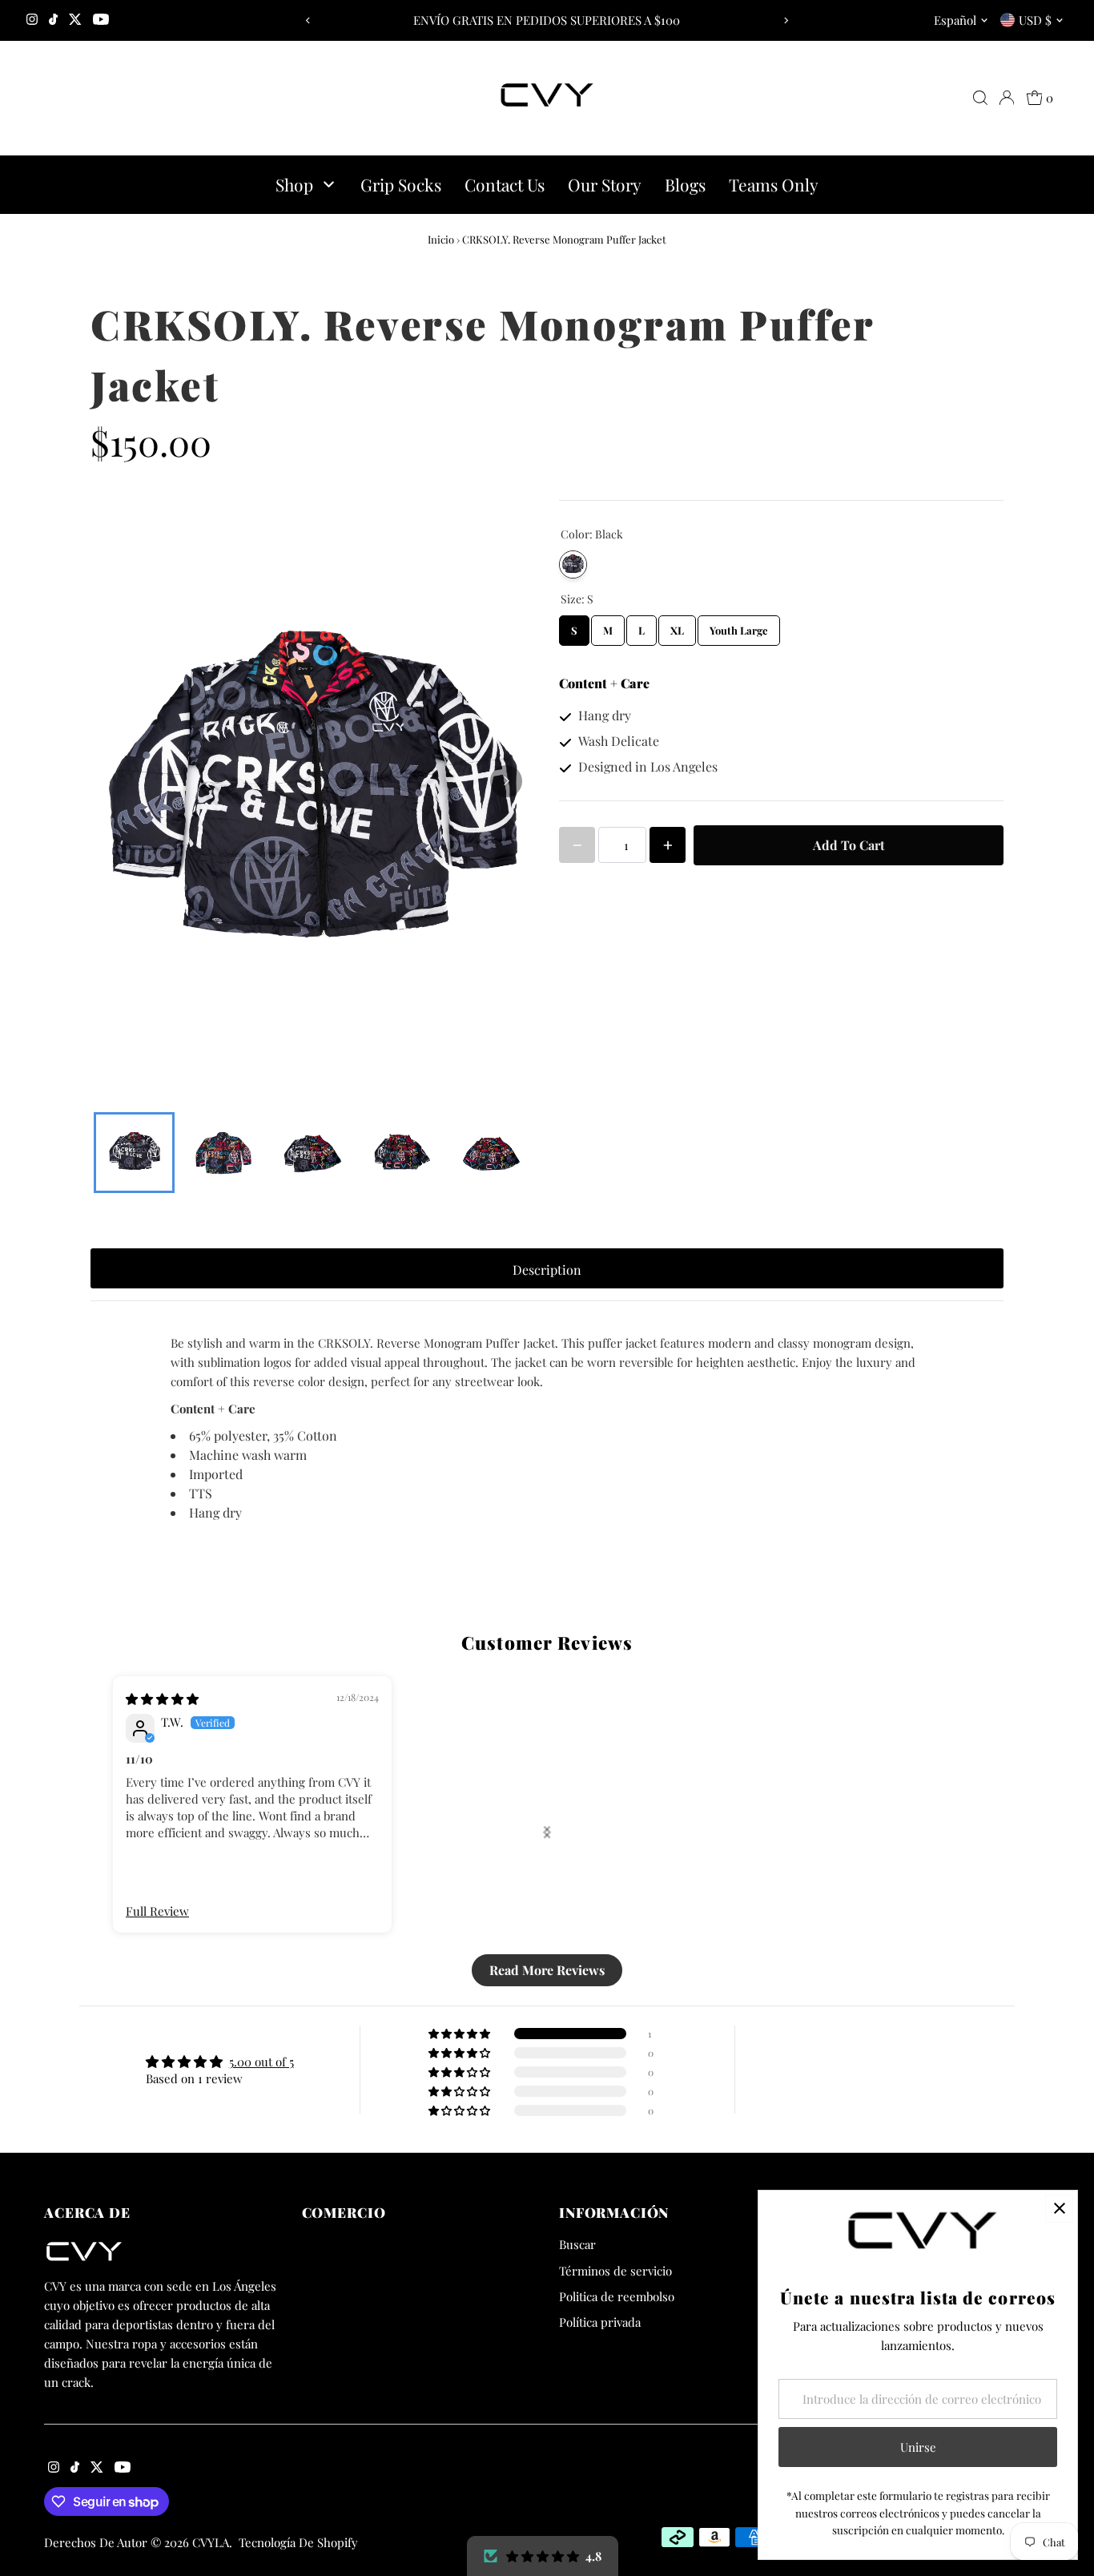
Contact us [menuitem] (505, 184)
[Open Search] (980, 98)
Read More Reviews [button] (547, 1970)
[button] (543, 2556)
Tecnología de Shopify (298, 2542)
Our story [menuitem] (605, 184)
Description (547, 1270)
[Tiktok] (53, 20)
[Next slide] (547, 1832)
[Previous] (309, 20)
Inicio (441, 239)
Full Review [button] (157, 1911)
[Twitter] (75, 20)
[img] (162, 1699)
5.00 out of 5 (261, 2062)
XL (677, 626)
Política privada (600, 2322)
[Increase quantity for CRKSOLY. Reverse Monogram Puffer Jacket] (668, 845)
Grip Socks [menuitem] (401, 184)
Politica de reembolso (617, 2296)
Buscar (577, 2244)
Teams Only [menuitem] (774, 184)
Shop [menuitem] (294, 184)
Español (955, 20)
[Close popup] (1059, 2209)
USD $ (1035, 20)
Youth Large (739, 626)
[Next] (785, 20)
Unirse (918, 2447)
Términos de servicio (615, 2271)
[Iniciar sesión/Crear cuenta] (1007, 98)
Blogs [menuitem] (685, 184)
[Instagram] (32, 20)
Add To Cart (849, 845)
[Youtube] (101, 20)
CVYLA (211, 2542)
